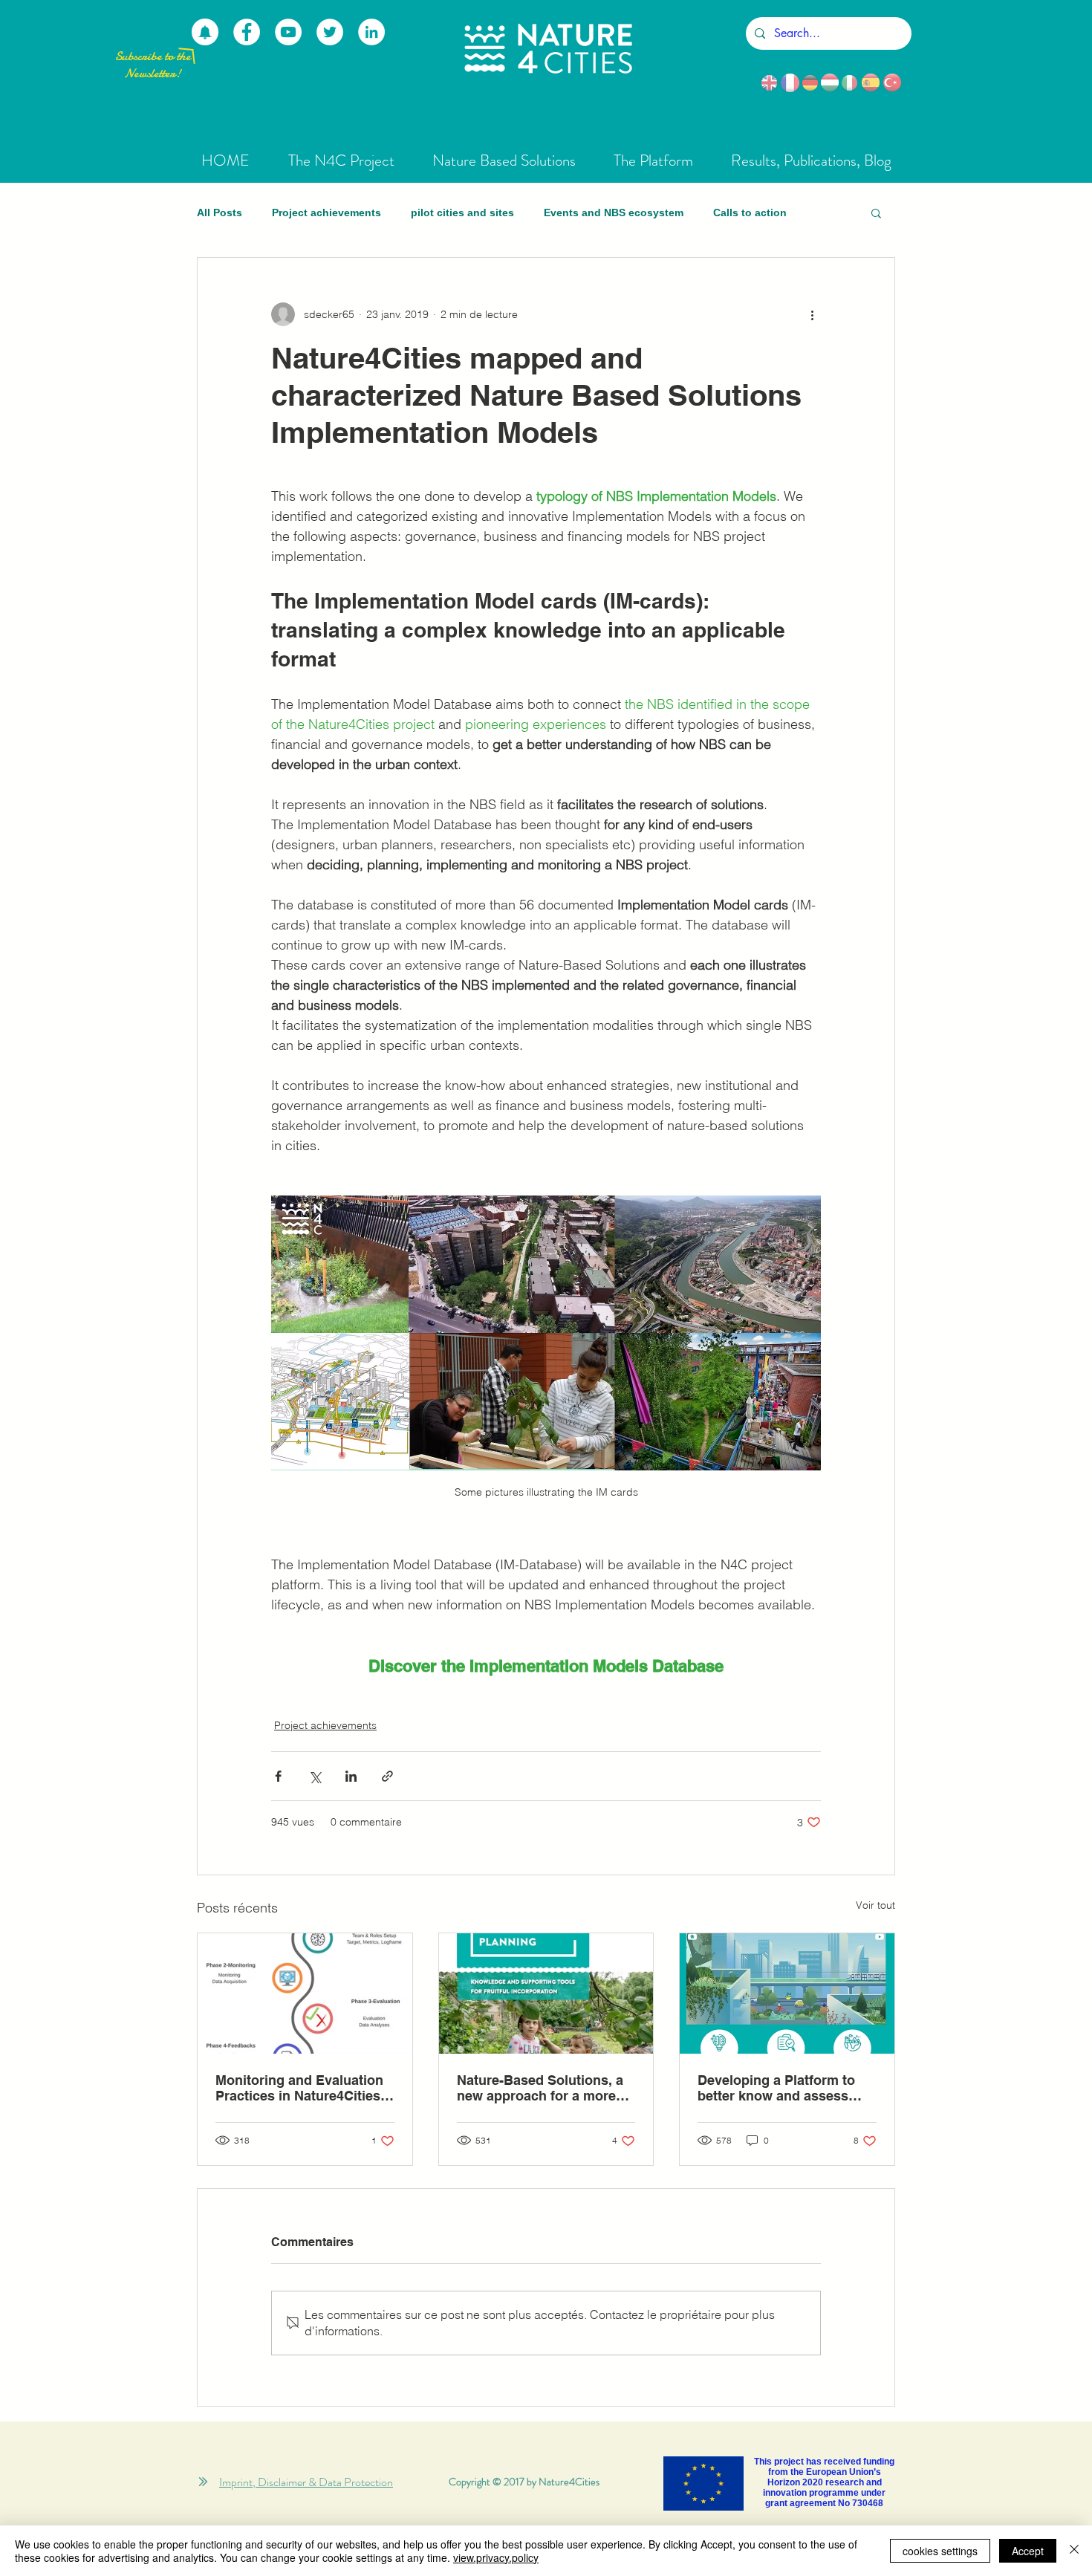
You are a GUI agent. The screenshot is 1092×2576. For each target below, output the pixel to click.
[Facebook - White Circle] (247, 32)
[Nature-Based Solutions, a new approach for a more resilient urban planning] (546, 1993)
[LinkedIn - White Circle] (371, 32)
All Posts (220, 212)
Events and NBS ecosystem (614, 212)
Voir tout (875, 1905)
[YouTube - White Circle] (288, 32)
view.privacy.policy (496, 2557)
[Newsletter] (205, 32)
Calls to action (750, 212)
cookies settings (940, 2551)
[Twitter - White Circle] (330, 32)
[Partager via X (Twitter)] (315, 1776)
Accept (1028, 2551)
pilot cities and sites (462, 212)
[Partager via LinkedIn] (351, 1776)
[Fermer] (1074, 2551)
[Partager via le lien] (387, 1776)
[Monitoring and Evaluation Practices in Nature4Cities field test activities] (305, 1993)
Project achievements (326, 212)
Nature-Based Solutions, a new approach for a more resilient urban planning (540, 2088)
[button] (876, 212)
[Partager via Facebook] (278, 1776)
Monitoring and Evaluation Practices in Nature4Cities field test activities (299, 2088)
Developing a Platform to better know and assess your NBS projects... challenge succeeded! (776, 2088)
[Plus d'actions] (812, 314)
